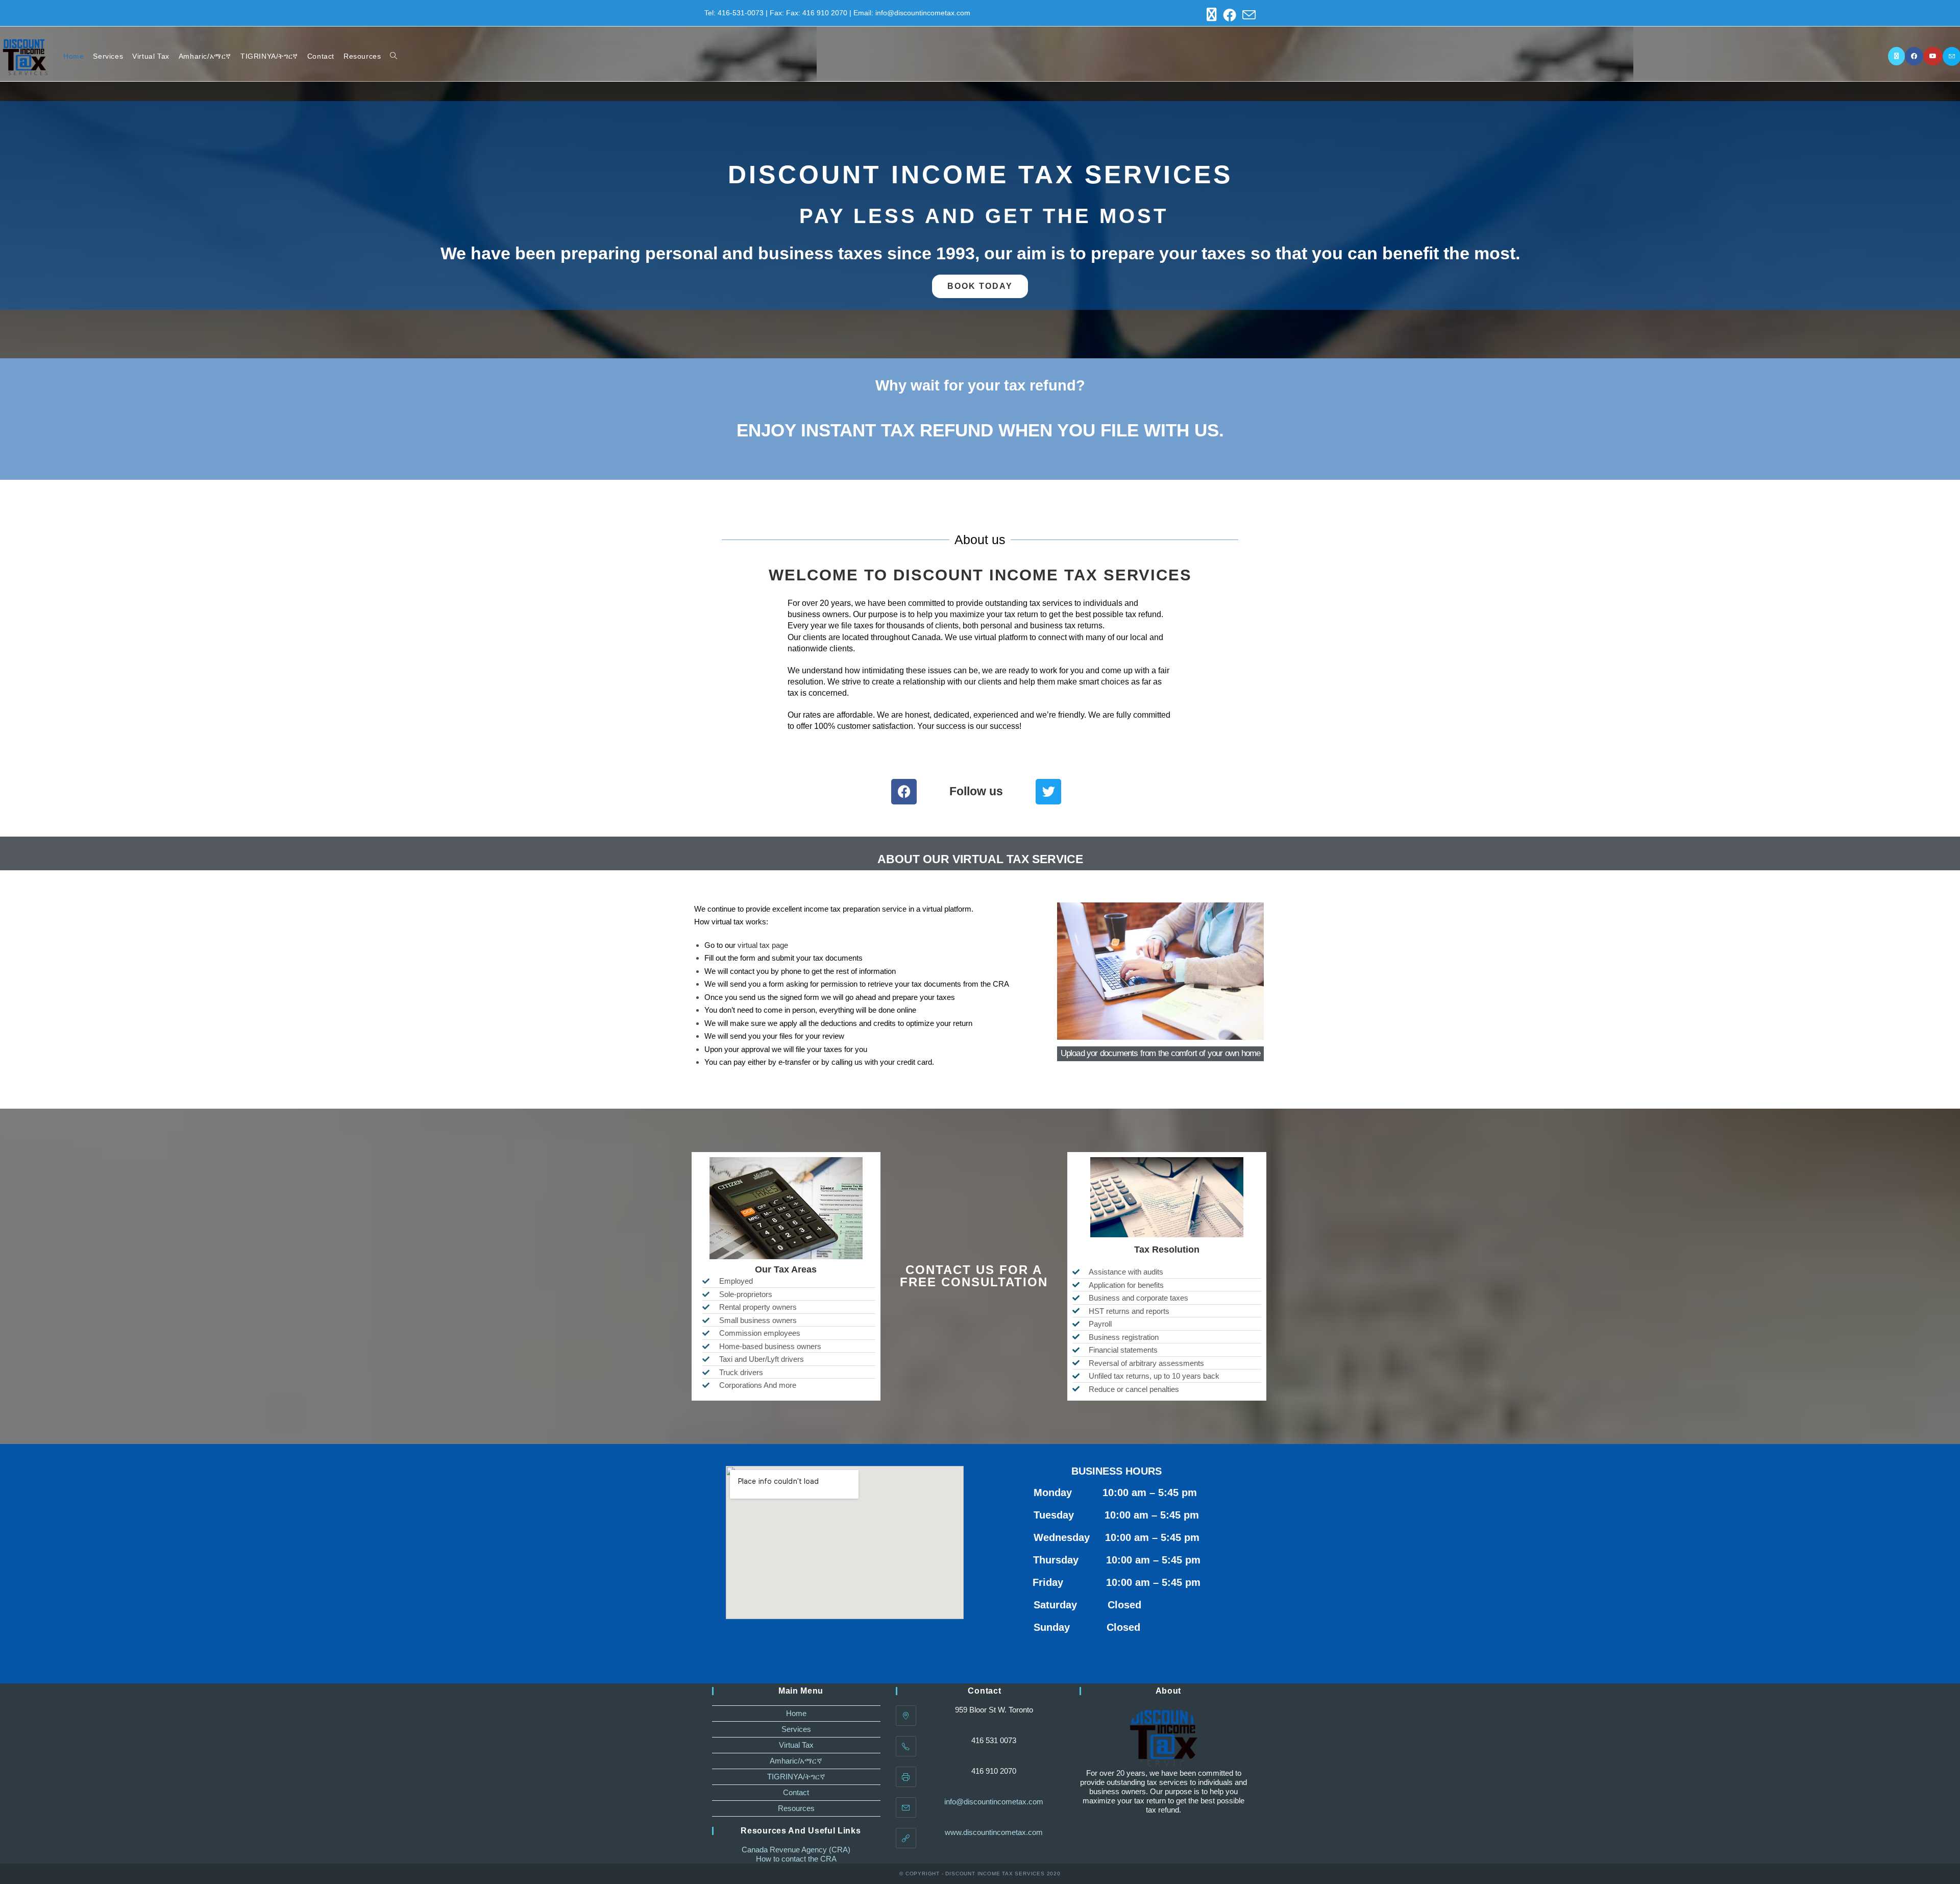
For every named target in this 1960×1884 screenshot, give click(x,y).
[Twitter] (1048, 792)
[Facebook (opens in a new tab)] (1230, 15)
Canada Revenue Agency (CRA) (796, 1850)
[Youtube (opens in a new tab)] (1933, 56)
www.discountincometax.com (994, 1832)
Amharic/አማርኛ (796, 1761)
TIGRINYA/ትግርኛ (796, 1777)
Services (796, 1729)
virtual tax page (763, 945)
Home (796, 1713)
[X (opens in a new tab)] (1212, 15)
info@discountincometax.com (994, 1802)
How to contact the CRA (796, 1859)
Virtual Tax (796, 1745)
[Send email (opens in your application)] (1247, 15)
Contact (796, 1792)
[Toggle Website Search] (394, 56)
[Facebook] (904, 792)
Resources (796, 1808)
